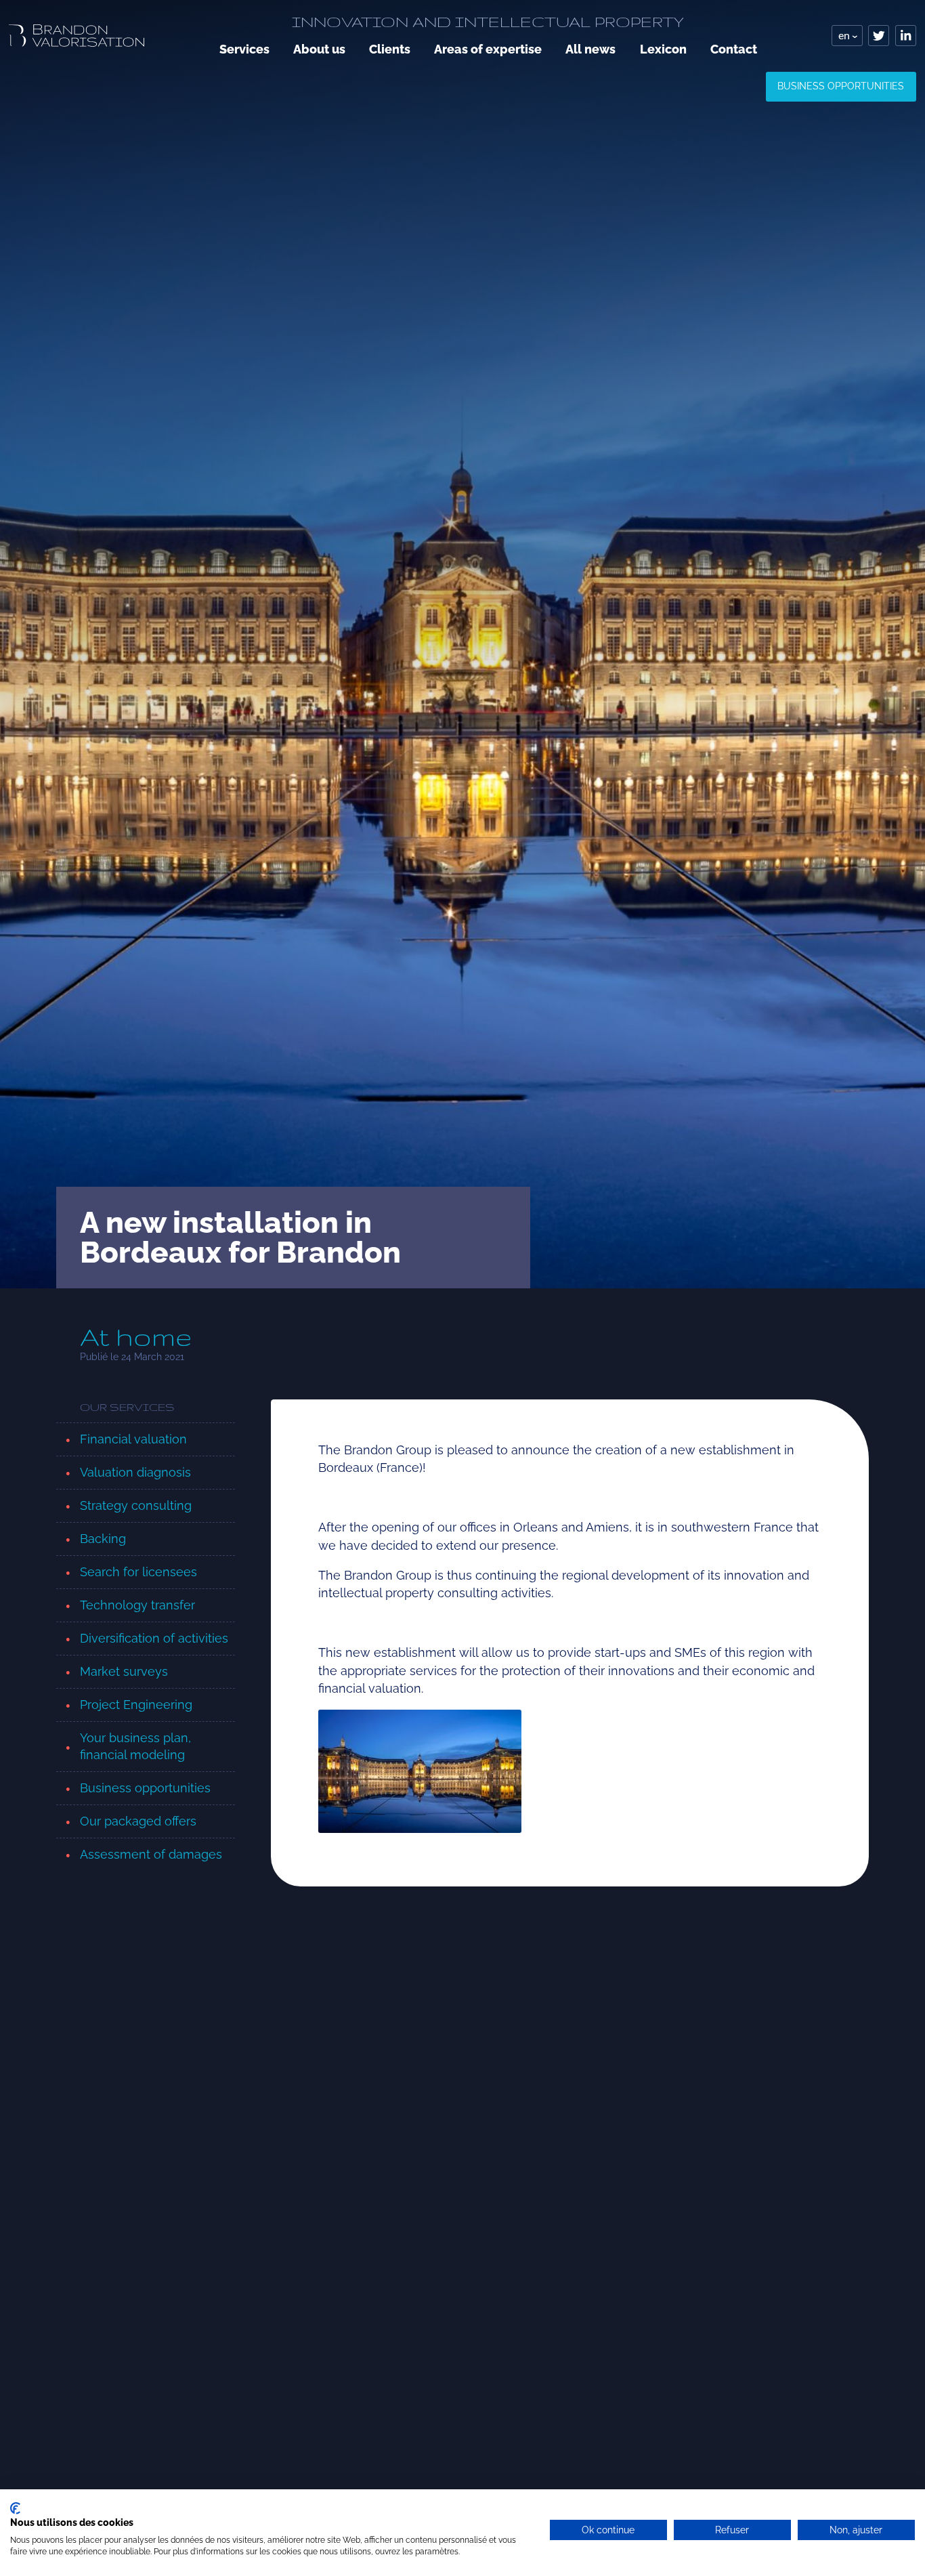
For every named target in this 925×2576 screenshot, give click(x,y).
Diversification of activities (154, 1638)
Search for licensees (138, 1572)
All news (590, 49)
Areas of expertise (488, 49)
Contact (734, 49)
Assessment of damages (151, 1854)
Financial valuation (133, 1439)
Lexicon (663, 49)
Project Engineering (136, 1705)
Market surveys (124, 1671)
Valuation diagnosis (135, 1472)
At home (136, 1337)
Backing (103, 1539)
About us (319, 49)
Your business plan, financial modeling (135, 1746)
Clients (390, 49)
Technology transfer (137, 1605)
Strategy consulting (136, 1505)
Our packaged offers (138, 1821)
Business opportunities (841, 86)
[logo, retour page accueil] (77, 36)
